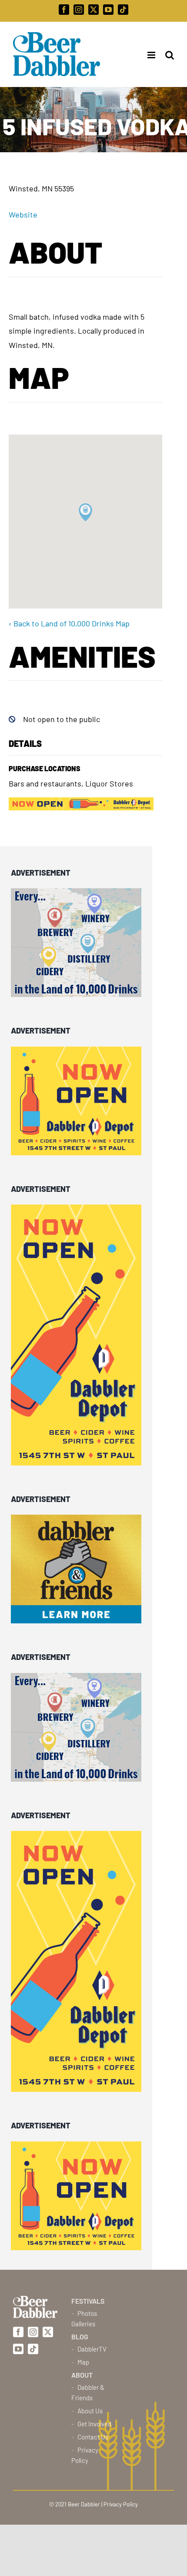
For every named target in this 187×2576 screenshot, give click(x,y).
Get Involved (94, 2424)
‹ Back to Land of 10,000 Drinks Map (69, 623)
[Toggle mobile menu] (149, 55)
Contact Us (93, 2437)
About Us (90, 2411)
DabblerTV (92, 2349)
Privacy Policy (85, 2455)
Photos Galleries (84, 2318)
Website (23, 214)
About (82, 2375)
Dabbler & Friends (88, 2392)
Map (83, 2362)
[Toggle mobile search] (170, 55)
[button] (85, 512)
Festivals (88, 2301)
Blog (80, 2337)
